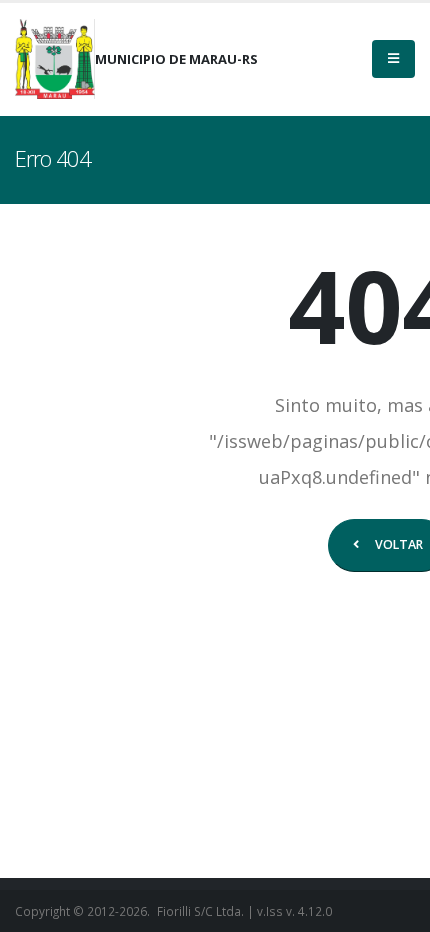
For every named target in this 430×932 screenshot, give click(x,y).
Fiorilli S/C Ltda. (200, 911)
